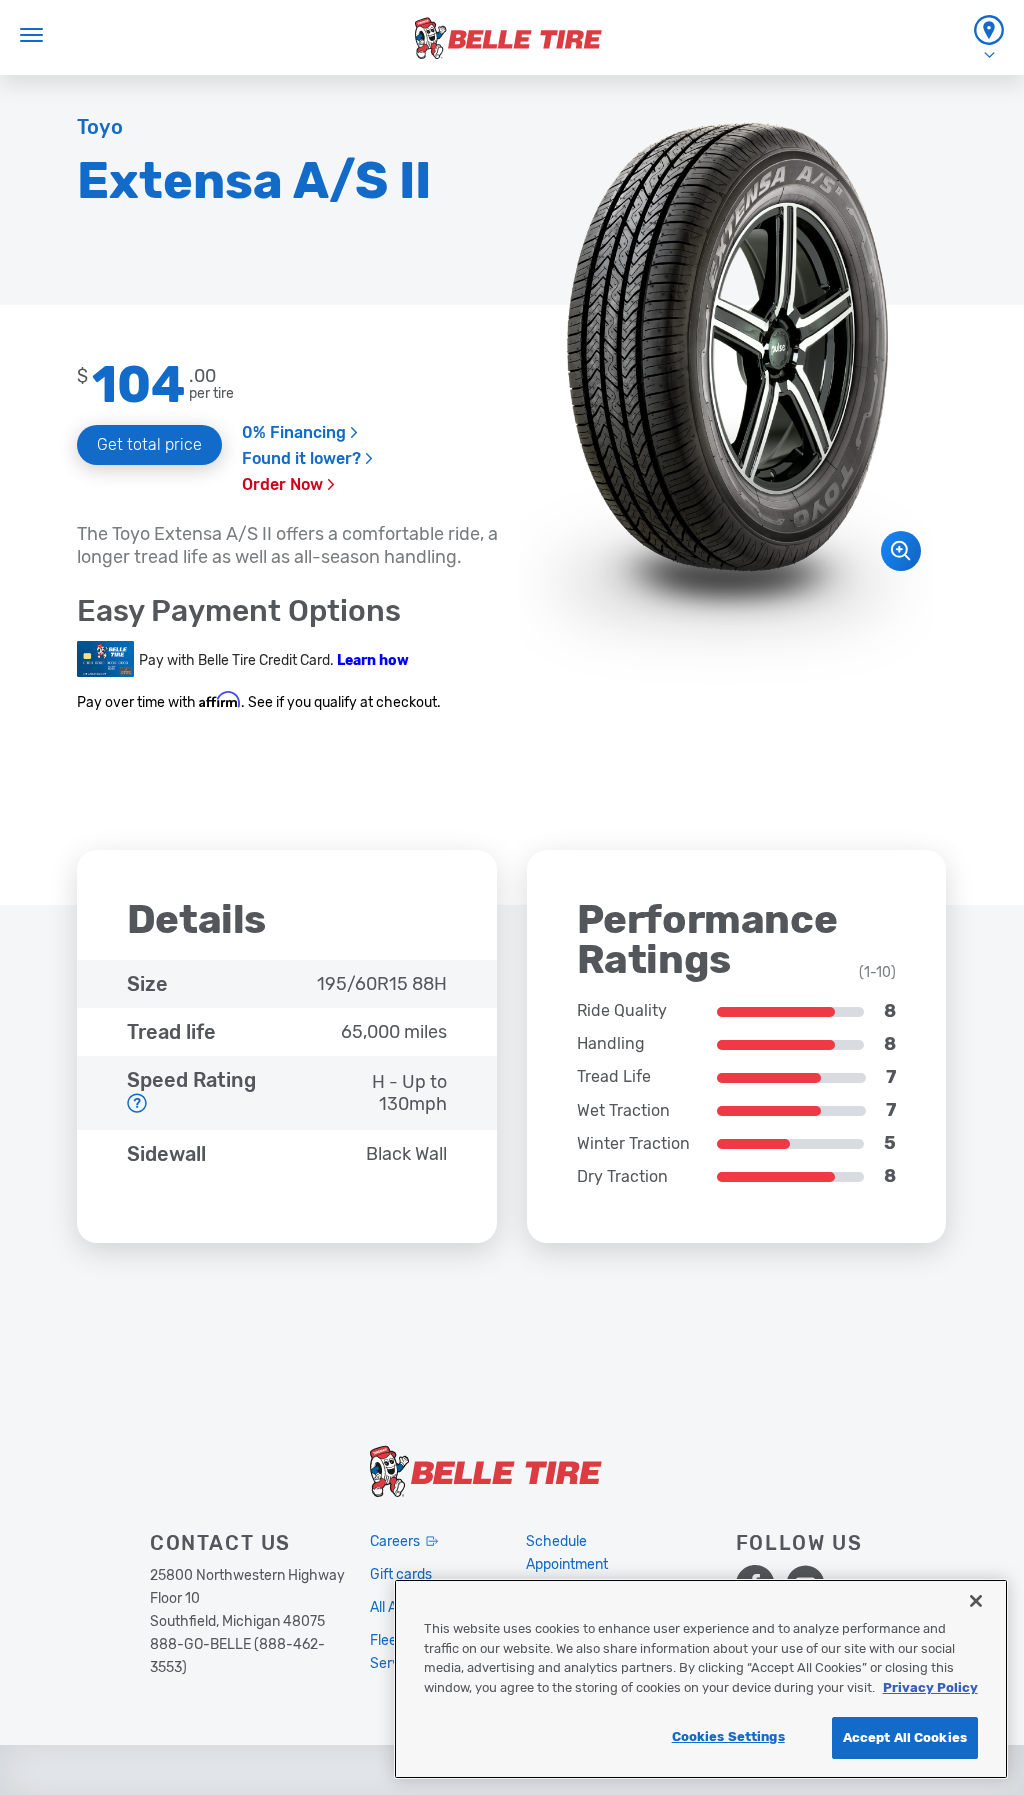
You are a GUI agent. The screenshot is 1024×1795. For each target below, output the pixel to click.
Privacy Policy (930, 1687)
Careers (395, 1541)
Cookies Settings (728, 1736)
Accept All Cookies (905, 1737)
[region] (701, 1679)
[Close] (976, 1601)
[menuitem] (989, 37)
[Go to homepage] (508, 38)
